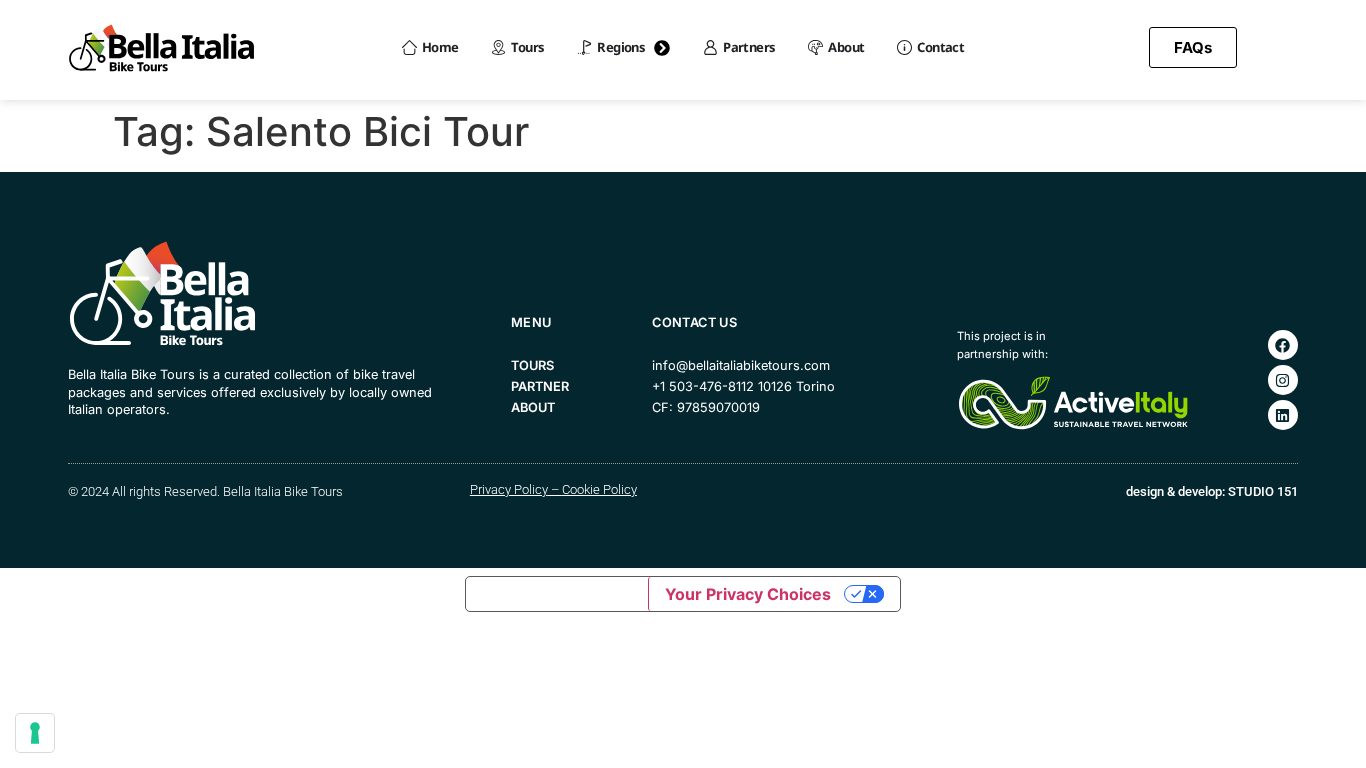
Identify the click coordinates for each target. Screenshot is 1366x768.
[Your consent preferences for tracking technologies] (35, 733)
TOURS (532, 365)
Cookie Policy (599, 489)
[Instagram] (1283, 380)
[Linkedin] (1283, 415)
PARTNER (540, 386)
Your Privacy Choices (748, 594)
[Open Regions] (662, 48)
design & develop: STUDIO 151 (1212, 491)
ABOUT (533, 407)
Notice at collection (557, 594)
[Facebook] (1283, 345)
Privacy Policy (509, 489)
